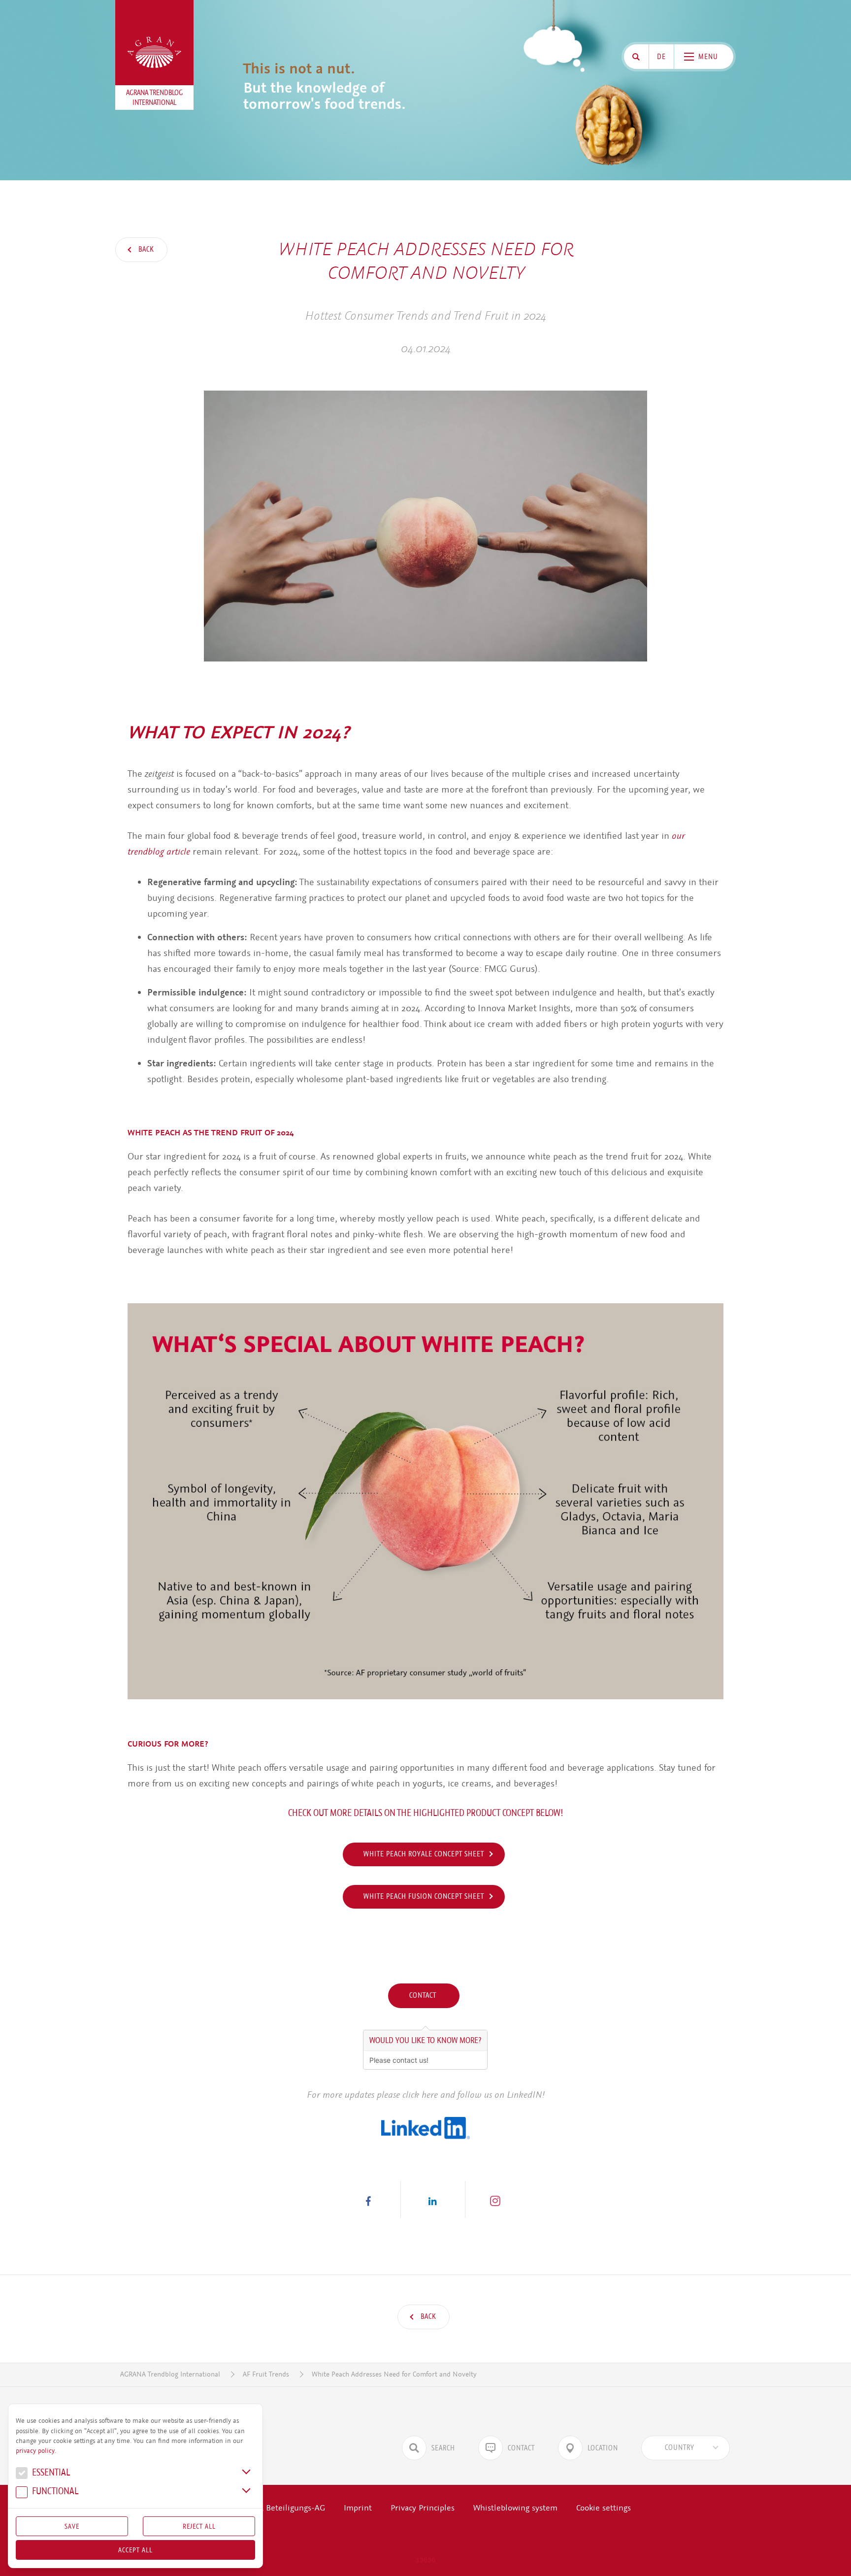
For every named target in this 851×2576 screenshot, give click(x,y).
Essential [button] (50, 2473)
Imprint (358, 2508)
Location (603, 2448)
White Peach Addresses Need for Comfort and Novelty (394, 2374)
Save (72, 2526)
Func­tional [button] (54, 2492)
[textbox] (680, 2448)
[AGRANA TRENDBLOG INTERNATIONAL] (155, 52)
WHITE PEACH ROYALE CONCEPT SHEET (424, 1854)
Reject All (199, 2526)
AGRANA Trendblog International (170, 2374)
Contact (424, 1995)
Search (443, 2448)
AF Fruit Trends (266, 2374)
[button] (368, 2199)
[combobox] (686, 2448)
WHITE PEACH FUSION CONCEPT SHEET (424, 1896)
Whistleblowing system (515, 2508)
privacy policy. (36, 2451)
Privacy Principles (423, 2508)
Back (145, 249)
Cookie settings (604, 2508)
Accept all (135, 2550)
